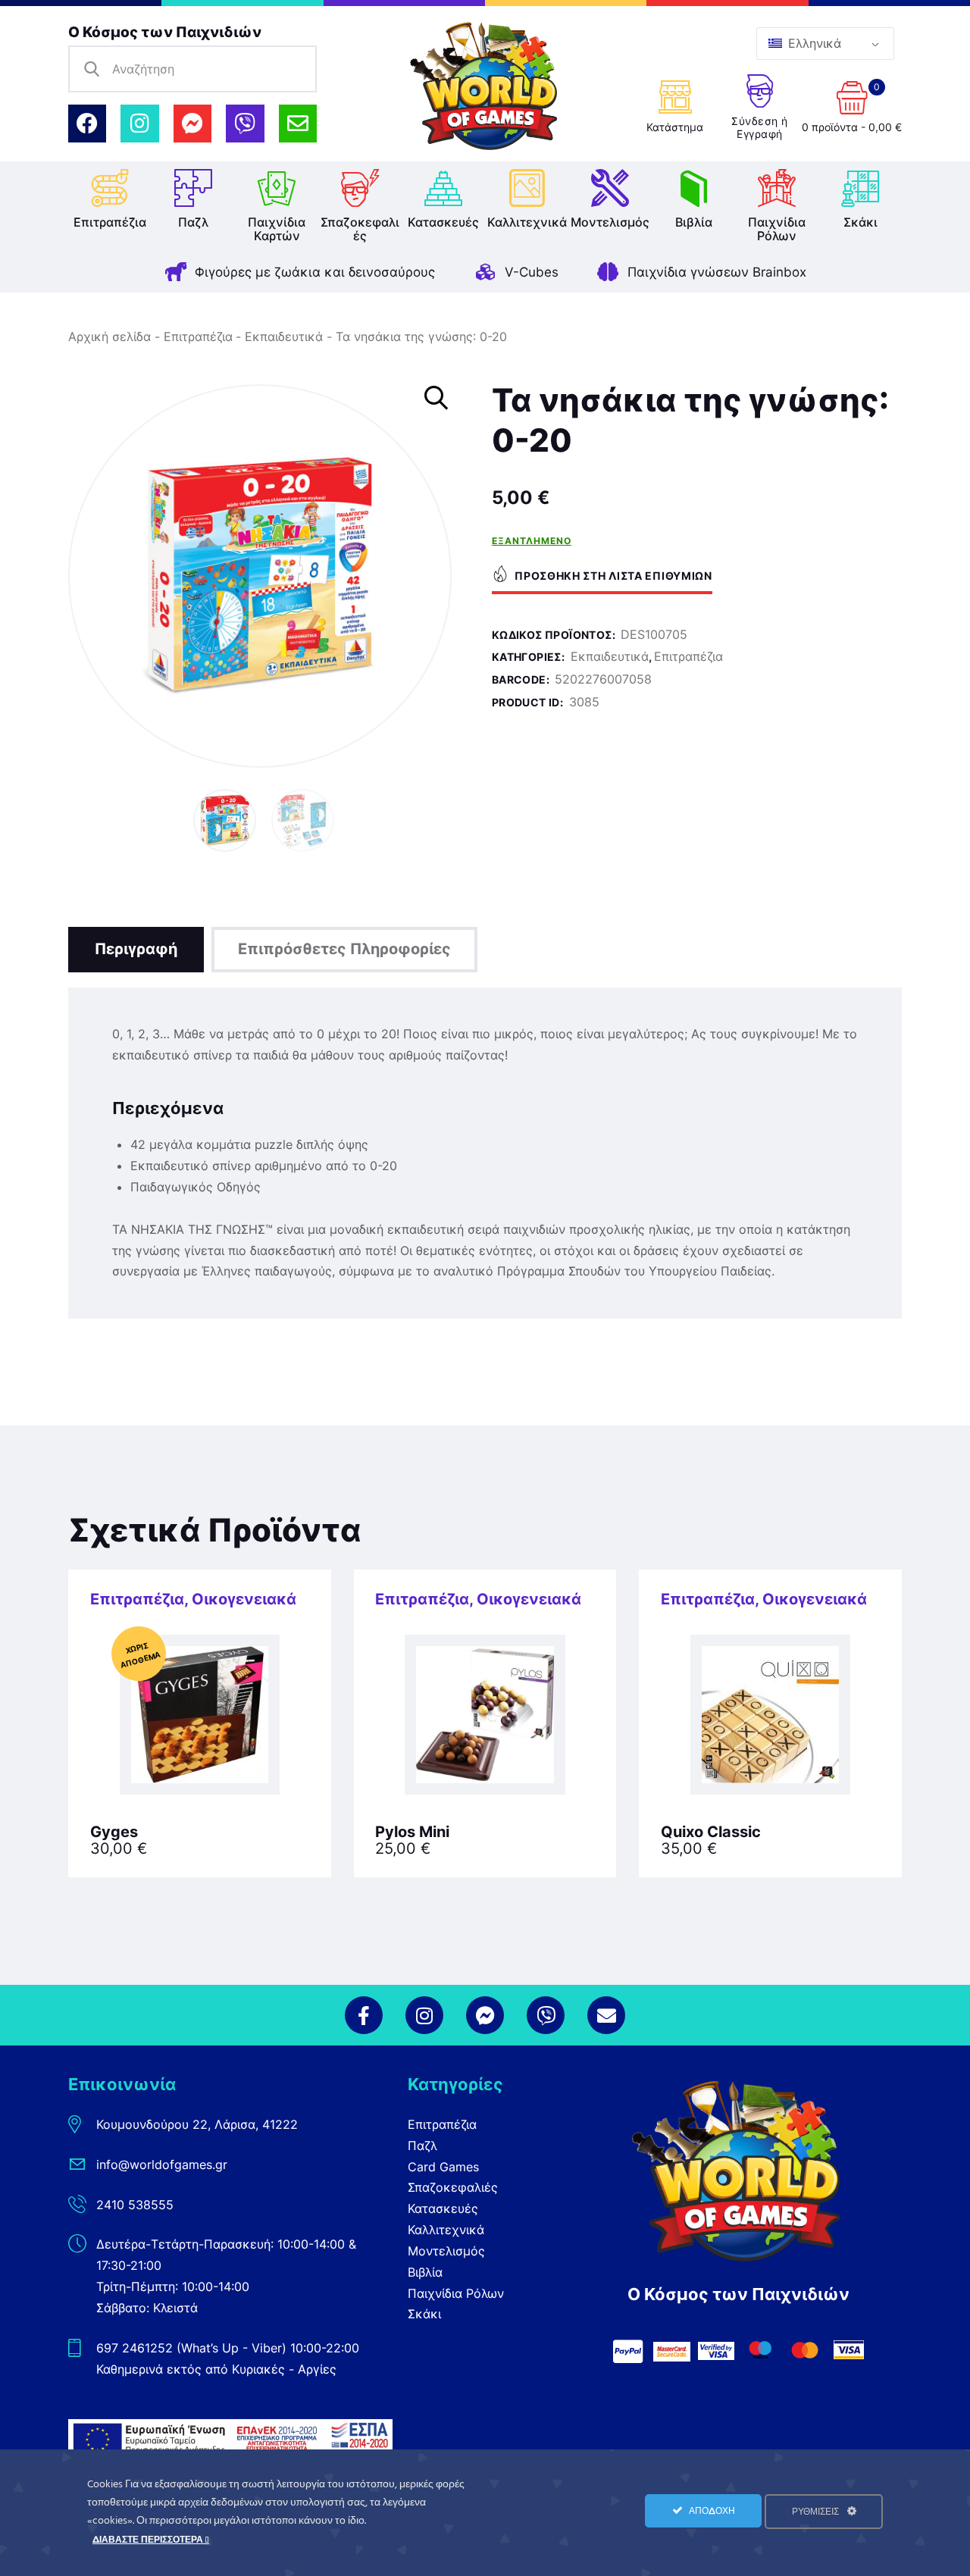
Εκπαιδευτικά (284, 336)
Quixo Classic (711, 1832)
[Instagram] (139, 124)
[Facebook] (87, 124)
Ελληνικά (813, 43)
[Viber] (245, 124)
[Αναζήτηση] (92, 69)
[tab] (136, 950)
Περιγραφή (136, 949)
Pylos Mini (412, 1832)
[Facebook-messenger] (192, 124)
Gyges (114, 1832)
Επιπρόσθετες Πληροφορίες (344, 949)
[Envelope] (298, 124)
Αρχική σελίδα (110, 336)
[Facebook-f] (364, 2015)
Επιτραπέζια (198, 336)
